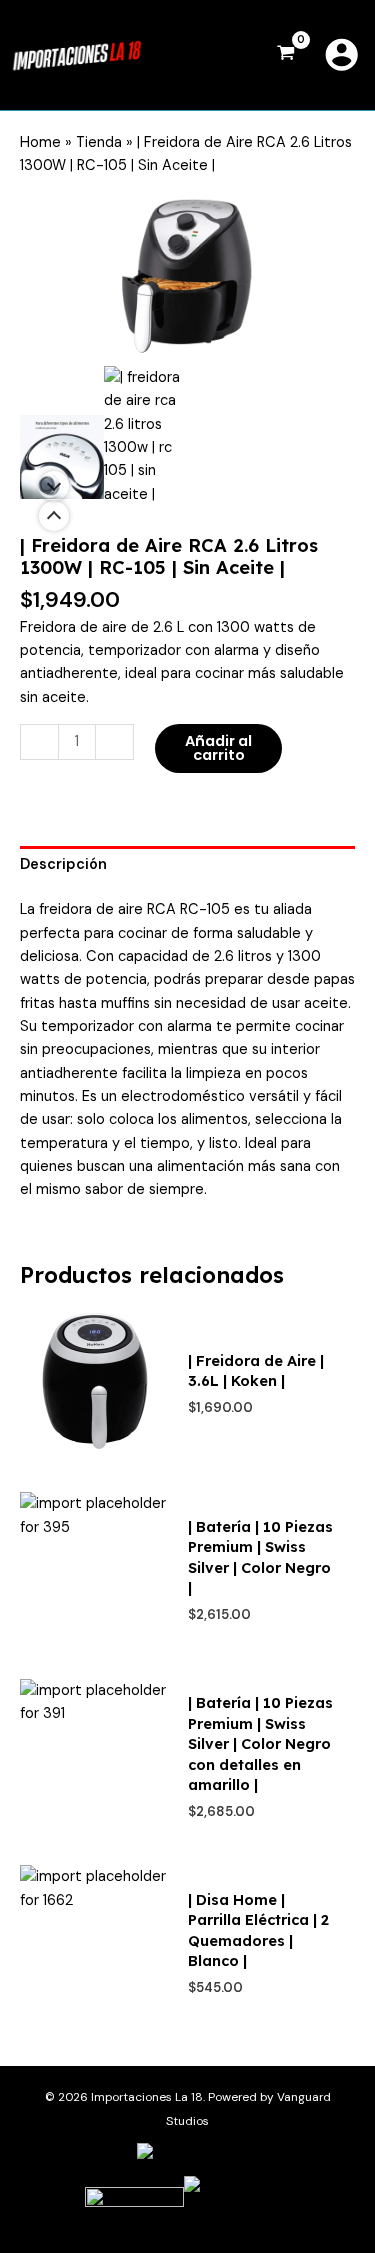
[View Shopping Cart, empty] (286, 55)
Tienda (99, 142)
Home (40, 142)
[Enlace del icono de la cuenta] (341, 54)
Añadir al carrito (218, 748)
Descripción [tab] (63, 864)
